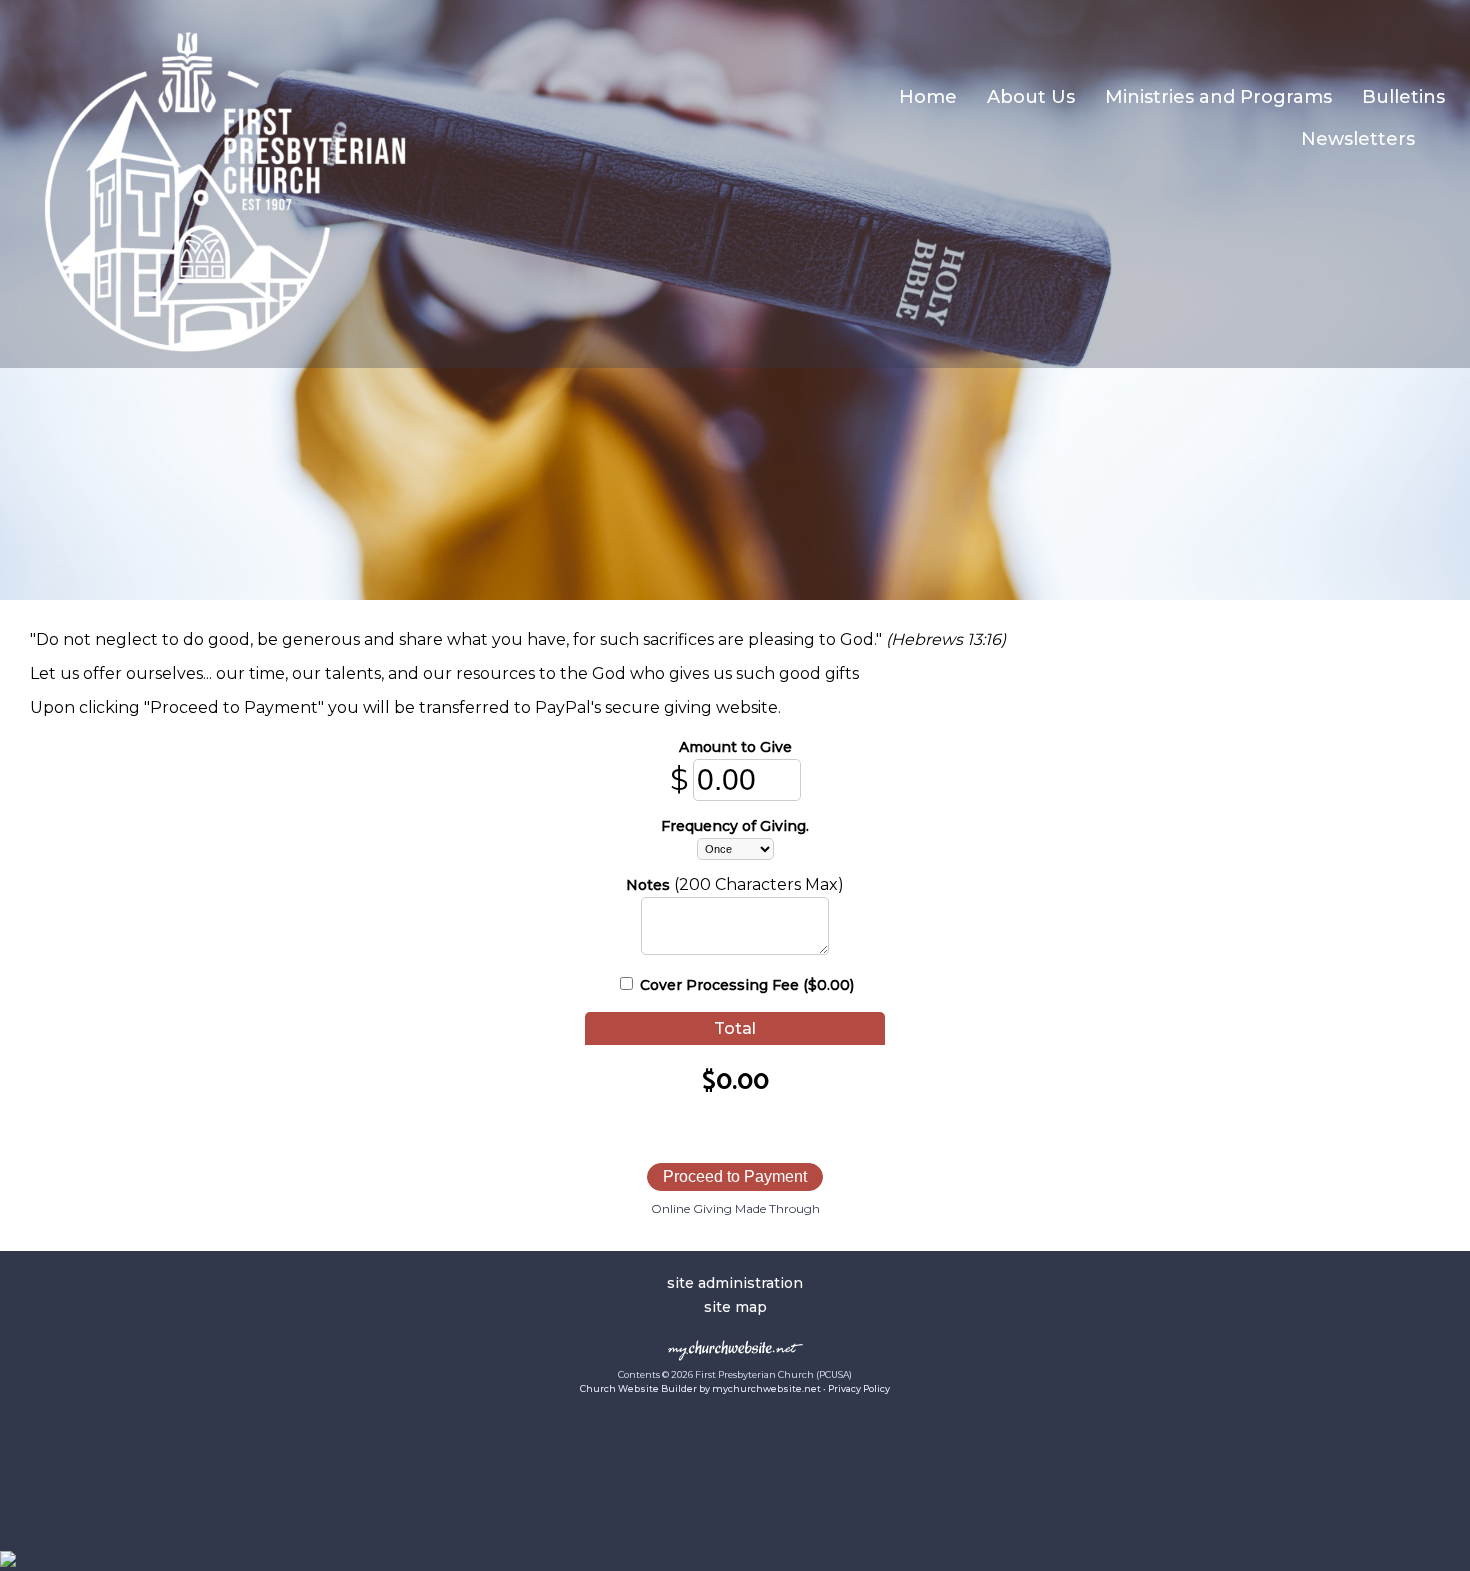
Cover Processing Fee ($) (745, 985)
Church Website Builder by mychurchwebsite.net (700, 1388)
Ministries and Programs (1218, 97)
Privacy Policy (859, 1388)
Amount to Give (735, 747)
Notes (648, 885)
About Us (1031, 97)
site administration (735, 1283)
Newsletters (1358, 139)
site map (735, 1307)
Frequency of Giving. (735, 826)
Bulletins (1403, 97)
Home (928, 97)
